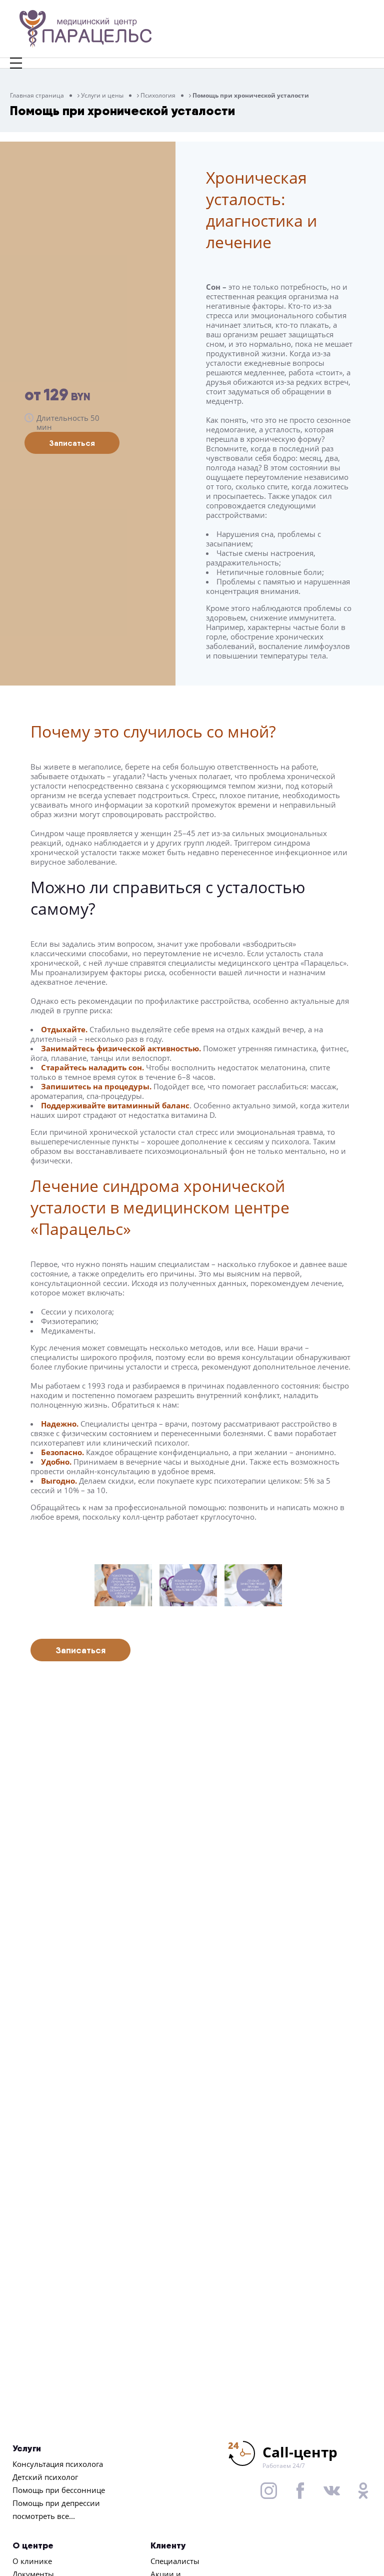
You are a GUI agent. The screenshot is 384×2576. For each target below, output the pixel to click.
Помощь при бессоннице (59, 2490)
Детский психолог (45, 2477)
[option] (127, 1585)
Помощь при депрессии (56, 2503)
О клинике (32, 2561)
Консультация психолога (58, 2464)
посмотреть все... (44, 2516)
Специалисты (175, 2561)
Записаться (72, 443)
